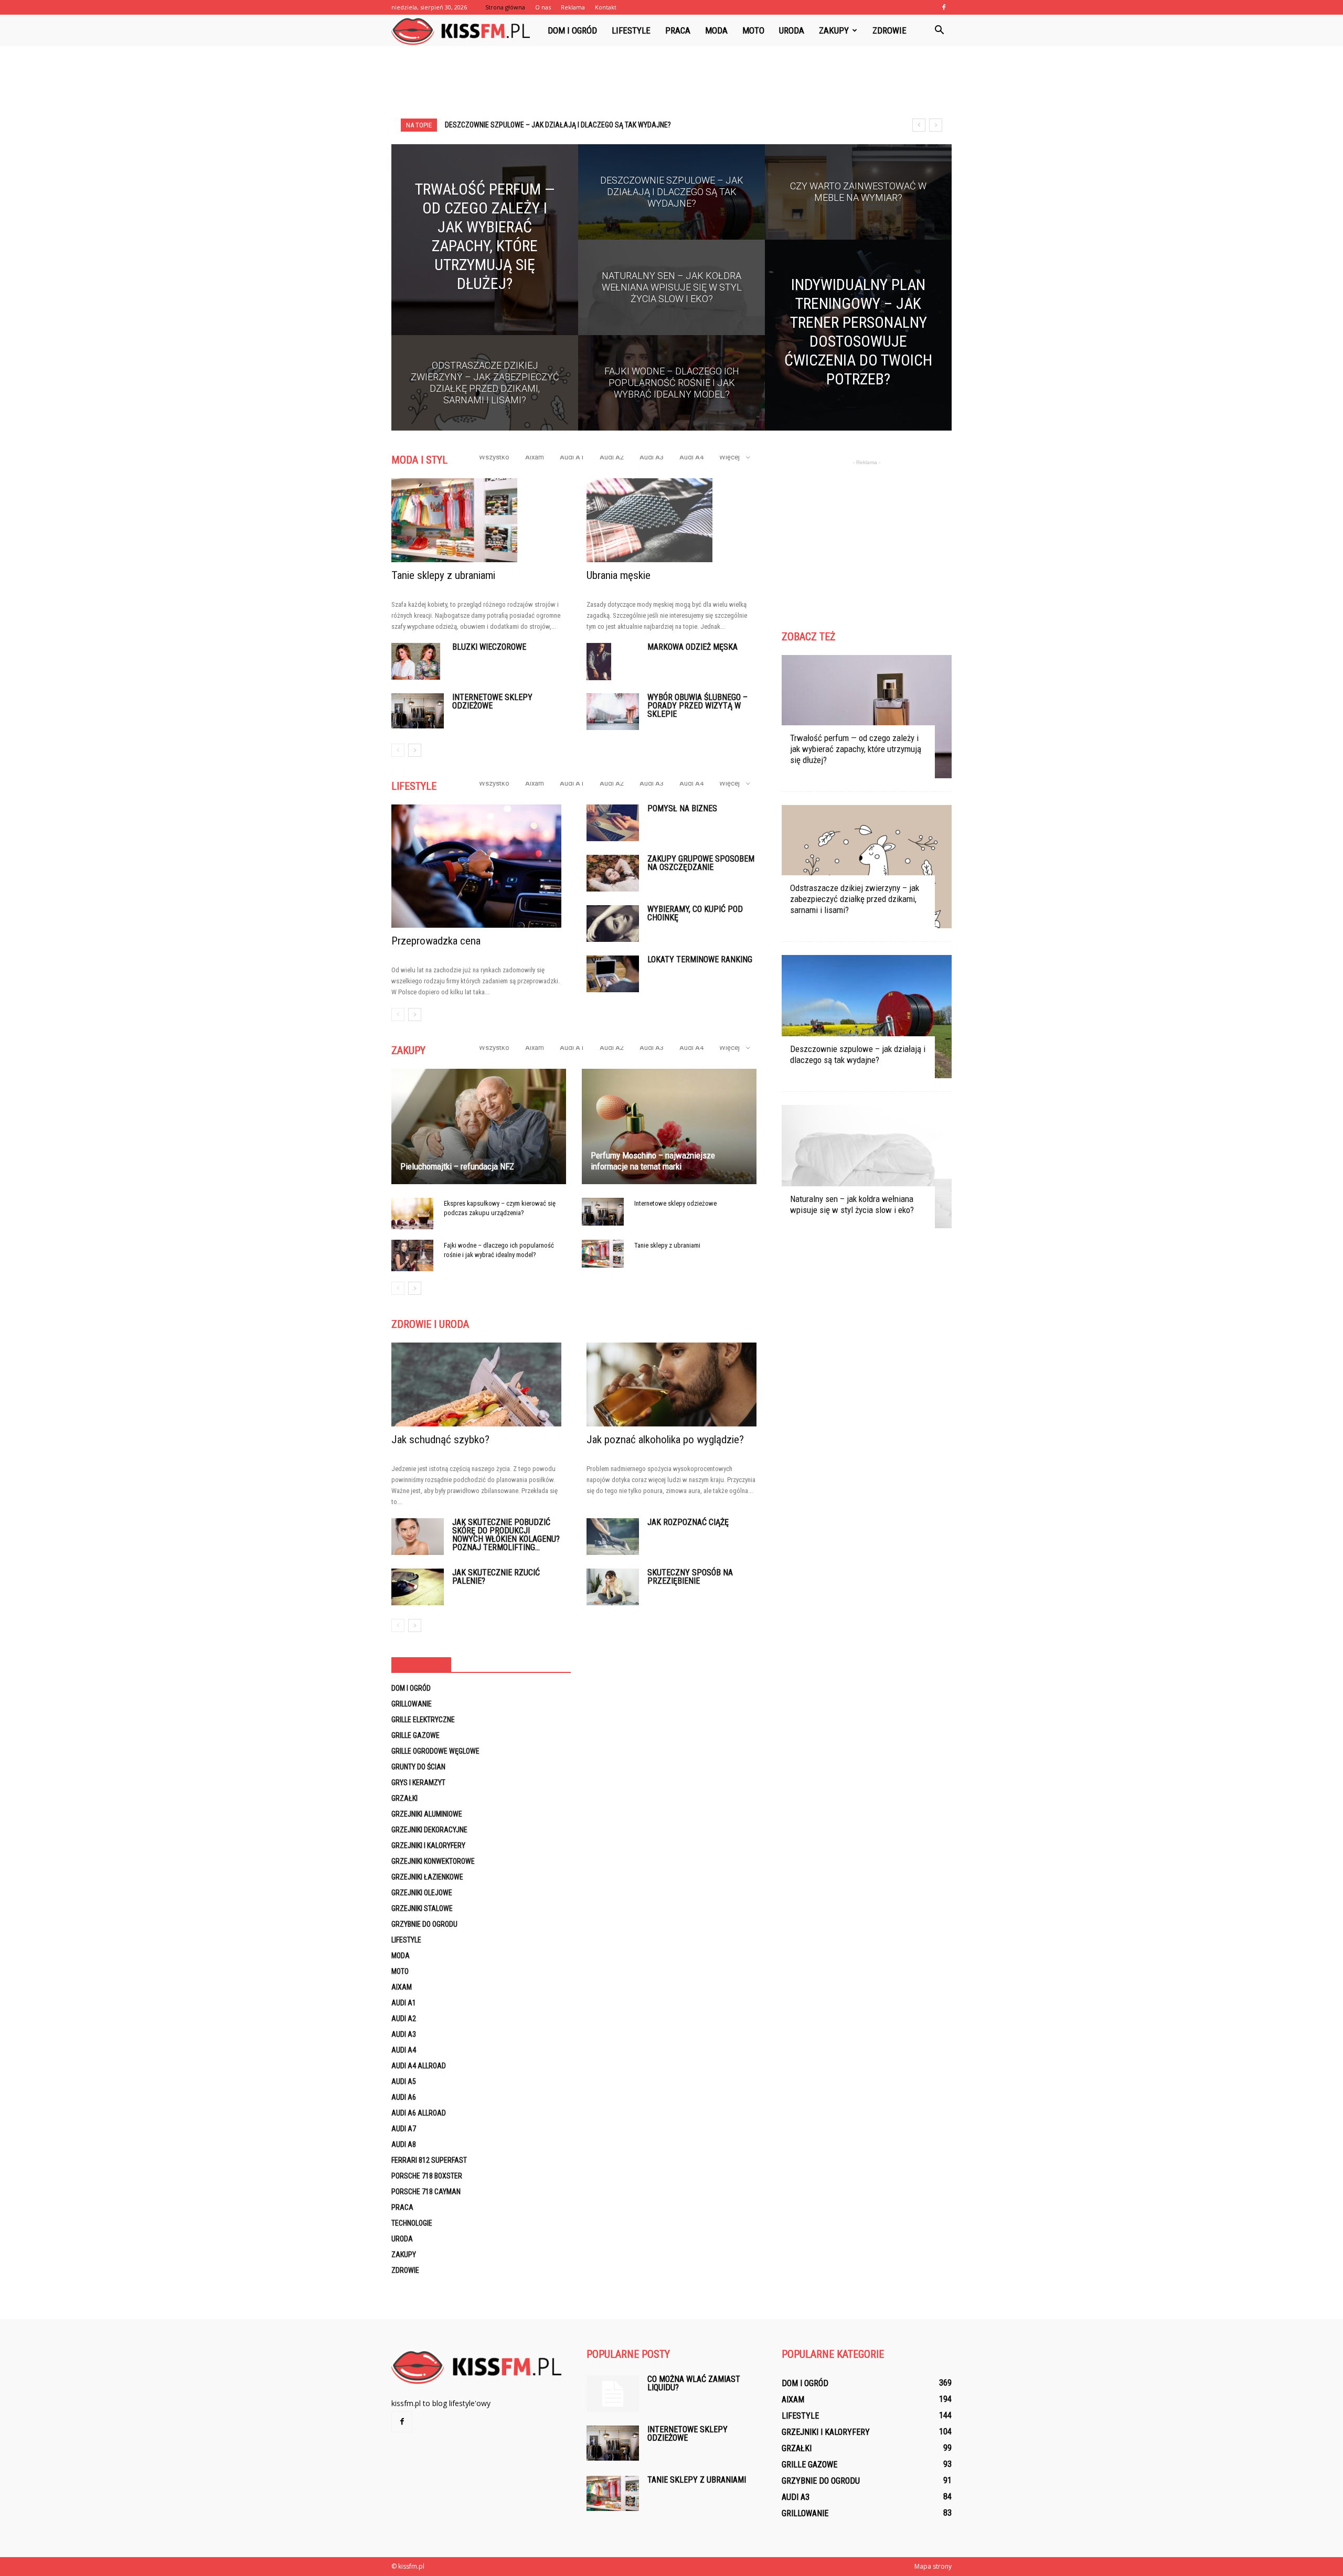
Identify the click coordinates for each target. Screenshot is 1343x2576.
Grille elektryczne (423, 1720)
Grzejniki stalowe (422, 1908)
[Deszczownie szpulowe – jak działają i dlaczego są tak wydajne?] (671, 202)
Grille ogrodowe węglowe (435, 1751)
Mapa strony (933, 2566)
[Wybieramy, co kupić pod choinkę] (613, 924)
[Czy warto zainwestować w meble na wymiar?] (858, 202)
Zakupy (834, 30)
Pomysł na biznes (682, 808)
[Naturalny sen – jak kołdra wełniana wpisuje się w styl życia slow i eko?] (671, 297)
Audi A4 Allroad (419, 2066)
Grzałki (404, 1798)
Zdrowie (889, 30)
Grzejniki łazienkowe (427, 1877)
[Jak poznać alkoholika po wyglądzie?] (671, 1384)
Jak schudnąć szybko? (440, 1440)
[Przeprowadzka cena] (476, 866)
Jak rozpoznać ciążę (688, 1522)
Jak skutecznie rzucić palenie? (496, 1577)
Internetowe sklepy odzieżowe (492, 701)
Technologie (412, 2223)
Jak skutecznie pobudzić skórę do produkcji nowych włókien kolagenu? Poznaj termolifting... (506, 1535)
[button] (939, 30)
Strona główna (505, 7)
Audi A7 (404, 2129)
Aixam (535, 457)
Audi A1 (572, 457)
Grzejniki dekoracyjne (429, 1830)
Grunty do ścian (418, 1767)
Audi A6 (404, 2097)
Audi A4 (691, 457)
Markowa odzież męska (692, 647)
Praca (678, 30)
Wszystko (494, 457)
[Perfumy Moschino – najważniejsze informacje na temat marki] (669, 1126)
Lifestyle (631, 30)
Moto (753, 30)
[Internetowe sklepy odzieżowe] (418, 711)
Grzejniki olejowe (422, 1893)
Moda (716, 30)
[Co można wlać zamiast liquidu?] (613, 2393)
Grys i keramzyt (418, 1783)
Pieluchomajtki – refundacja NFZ (457, 1166)
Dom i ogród (572, 30)
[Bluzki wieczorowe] (416, 661)
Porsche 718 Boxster (427, 2176)
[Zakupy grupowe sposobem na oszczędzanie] (613, 873)
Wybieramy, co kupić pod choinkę (695, 913)
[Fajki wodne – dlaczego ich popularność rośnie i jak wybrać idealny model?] (671, 393)
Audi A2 (612, 457)
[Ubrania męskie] (671, 520)
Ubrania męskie (619, 575)
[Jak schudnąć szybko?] (476, 1384)
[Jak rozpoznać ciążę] (613, 1537)
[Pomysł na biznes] (613, 823)
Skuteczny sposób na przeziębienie (690, 1577)
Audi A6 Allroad (419, 2113)
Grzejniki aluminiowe (427, 1814)
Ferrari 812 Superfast (429, 2160)
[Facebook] (944, 7)
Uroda (792, 30)
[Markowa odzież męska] (599, 662)
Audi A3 (652, 457)
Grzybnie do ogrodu (424, 1924)
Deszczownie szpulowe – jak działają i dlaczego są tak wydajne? (858, 1054)
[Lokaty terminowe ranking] (613, 974)
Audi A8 (404, 2144)
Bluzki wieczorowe (489, 647)
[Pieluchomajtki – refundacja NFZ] (479, 1126)
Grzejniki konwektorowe (433, 1861)
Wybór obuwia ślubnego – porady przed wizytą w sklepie (697, 706)
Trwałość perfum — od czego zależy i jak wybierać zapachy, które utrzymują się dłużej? (856, 749)
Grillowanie (412, 1704)
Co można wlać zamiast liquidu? (694, 2383)
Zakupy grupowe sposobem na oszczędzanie (701, 863)
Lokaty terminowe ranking (700, 959)
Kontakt (606, 7)
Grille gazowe (415, 1735)
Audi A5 (404, 2081)
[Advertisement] (671, 82)
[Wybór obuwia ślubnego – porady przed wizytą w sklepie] (613, 712)
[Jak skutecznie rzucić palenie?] (418, 1587)
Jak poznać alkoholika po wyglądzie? (665, 1440)
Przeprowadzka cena (436, 941)
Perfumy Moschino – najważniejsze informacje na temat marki (653, 1161)
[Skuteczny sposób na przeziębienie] (613, 1587)
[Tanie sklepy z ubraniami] (476, 520)
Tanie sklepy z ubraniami (443, 575)
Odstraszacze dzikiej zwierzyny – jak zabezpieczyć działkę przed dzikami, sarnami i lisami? (855, 899)
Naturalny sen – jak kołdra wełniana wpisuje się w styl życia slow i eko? (570, 125)
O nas (543, 7)
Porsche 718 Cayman (426, 2192)
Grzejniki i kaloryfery (428, 1845)
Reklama (573, 7)
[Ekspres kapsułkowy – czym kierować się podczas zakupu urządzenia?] (412, 1214)
